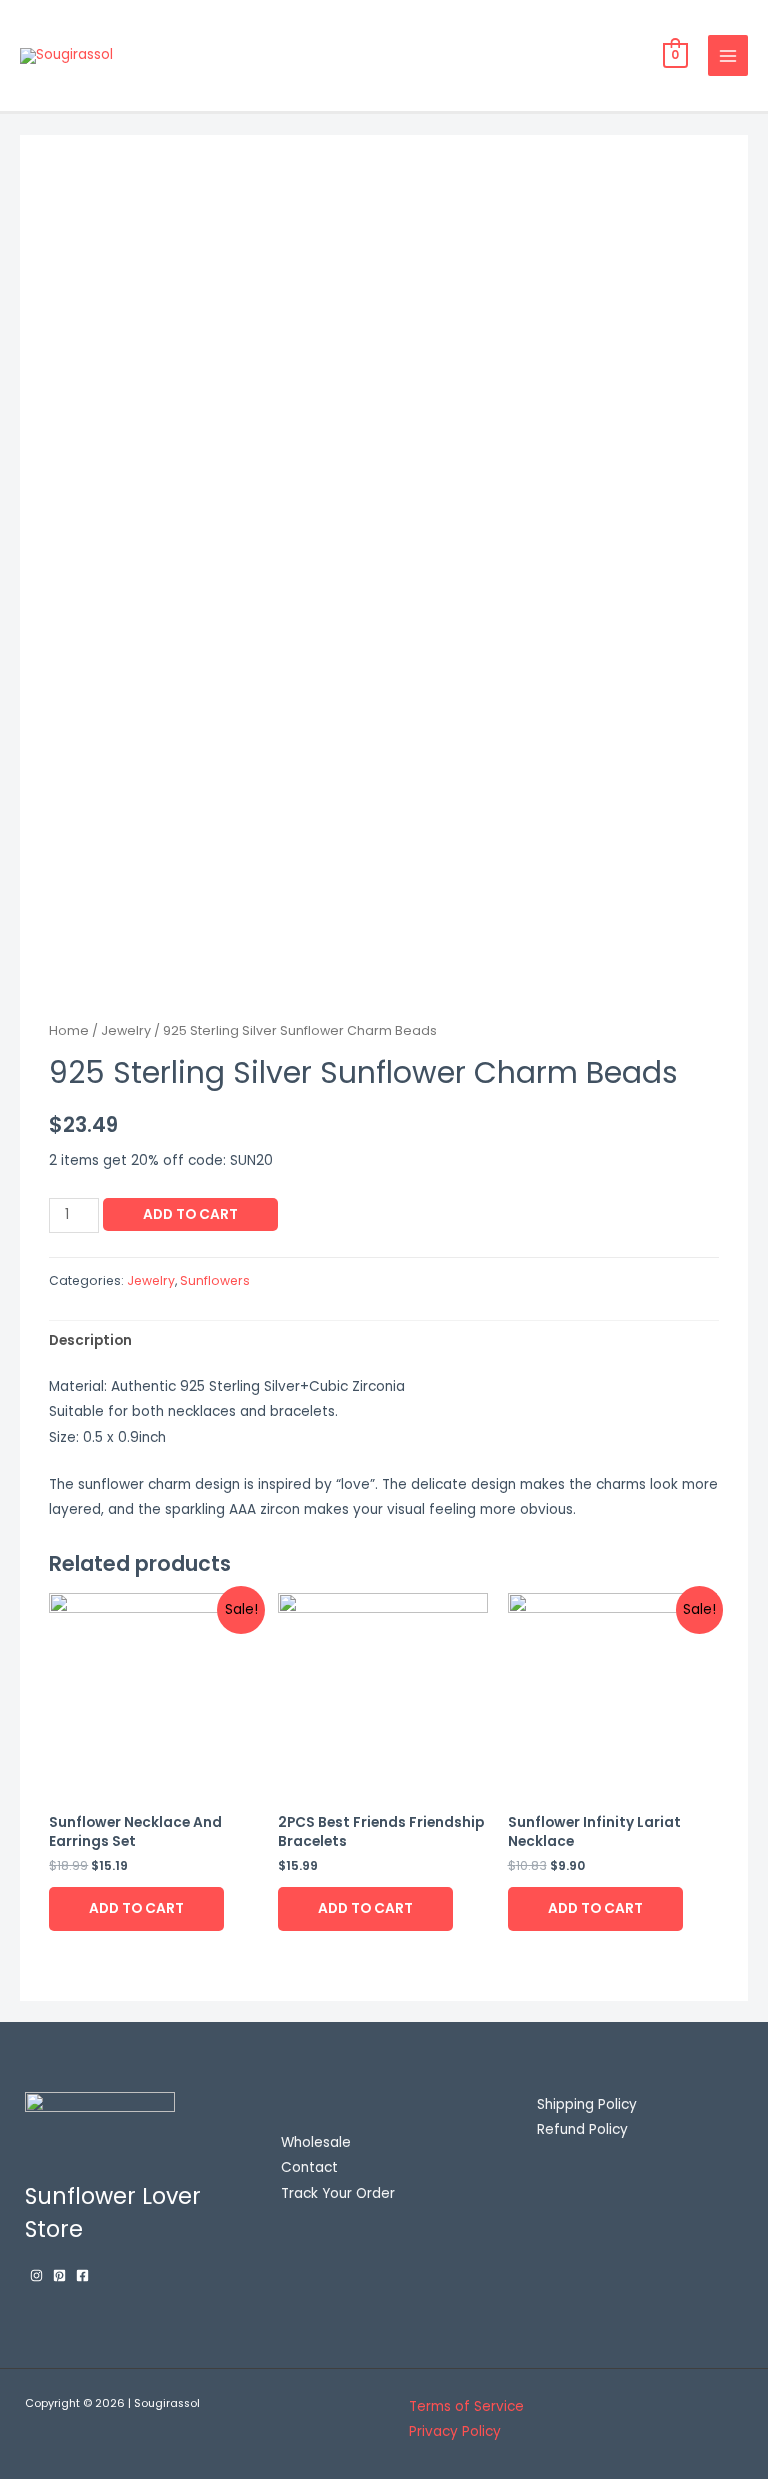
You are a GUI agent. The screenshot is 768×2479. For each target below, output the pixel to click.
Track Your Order (338, 2193)
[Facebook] (82, 2275)
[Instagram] (36, 2275)
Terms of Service (466, 2406)
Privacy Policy (455, 2431)
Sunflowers (215, 1280)
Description (90, 1340)
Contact (309, 2167)
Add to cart (190, 1214)
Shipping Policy (587, 2104)
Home (69, 1030)
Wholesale (316, 2142)
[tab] (90, 1340)
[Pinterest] (59, 2275)
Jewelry (126, 1030)
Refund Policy (582, 2129)
